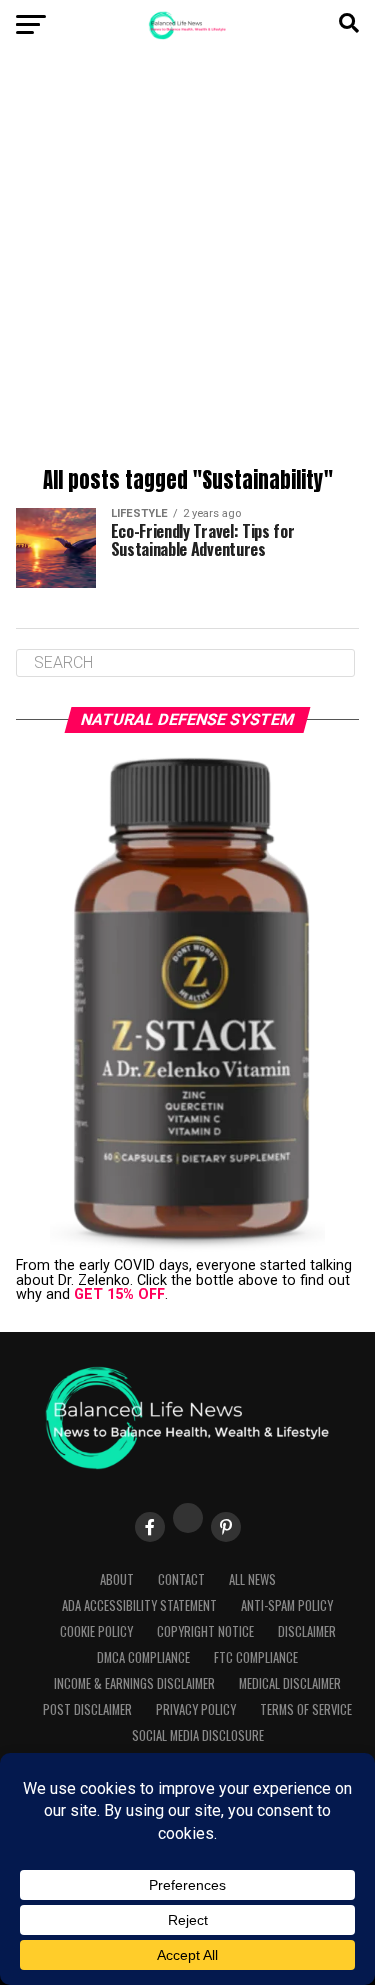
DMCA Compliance (143, 1657)
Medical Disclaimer (290, 1683)
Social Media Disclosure (198, 1735)
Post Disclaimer (87, 1709)
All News (252, 1579)
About (117, 1579)
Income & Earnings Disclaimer (134, 1683)
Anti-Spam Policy (287, 1605)
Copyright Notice (205, 1631)
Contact (181, 1579)
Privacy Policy (196, 1709)
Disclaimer (307, 1631)
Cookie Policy (96, 1631)
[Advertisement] (187, 262)
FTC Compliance (256, 1657)
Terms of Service (306, 1709)
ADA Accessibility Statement (139, 1605)
